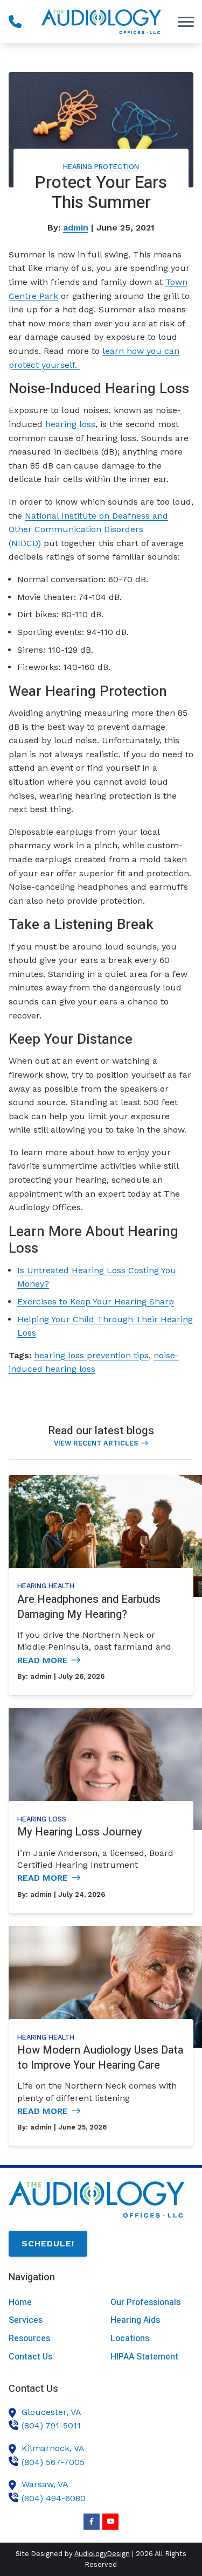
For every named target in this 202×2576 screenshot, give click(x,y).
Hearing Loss (42, 1819)
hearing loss (70, 424)
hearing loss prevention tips (91, 1355)
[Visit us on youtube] (110, 2522)
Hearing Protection (101, 167)
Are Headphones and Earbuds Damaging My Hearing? (89, 1607)
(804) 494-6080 (54, 2498)
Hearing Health (46, 1586)
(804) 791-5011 (51, 2425)
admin (76, 228)
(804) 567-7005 (53, 2462)
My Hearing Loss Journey (80, 1832)
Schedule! (48, 2243)
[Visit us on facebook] (92, 2522)
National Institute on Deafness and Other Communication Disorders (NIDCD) (88, 529)
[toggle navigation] (186, 22)
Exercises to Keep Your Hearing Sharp (96, 1301)
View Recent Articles (96, 1443)
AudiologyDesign (102, 2554)
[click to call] (15, 22)
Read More (43, 1660)
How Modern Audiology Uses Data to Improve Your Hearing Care (100, 2058)
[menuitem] (50, 2303)
